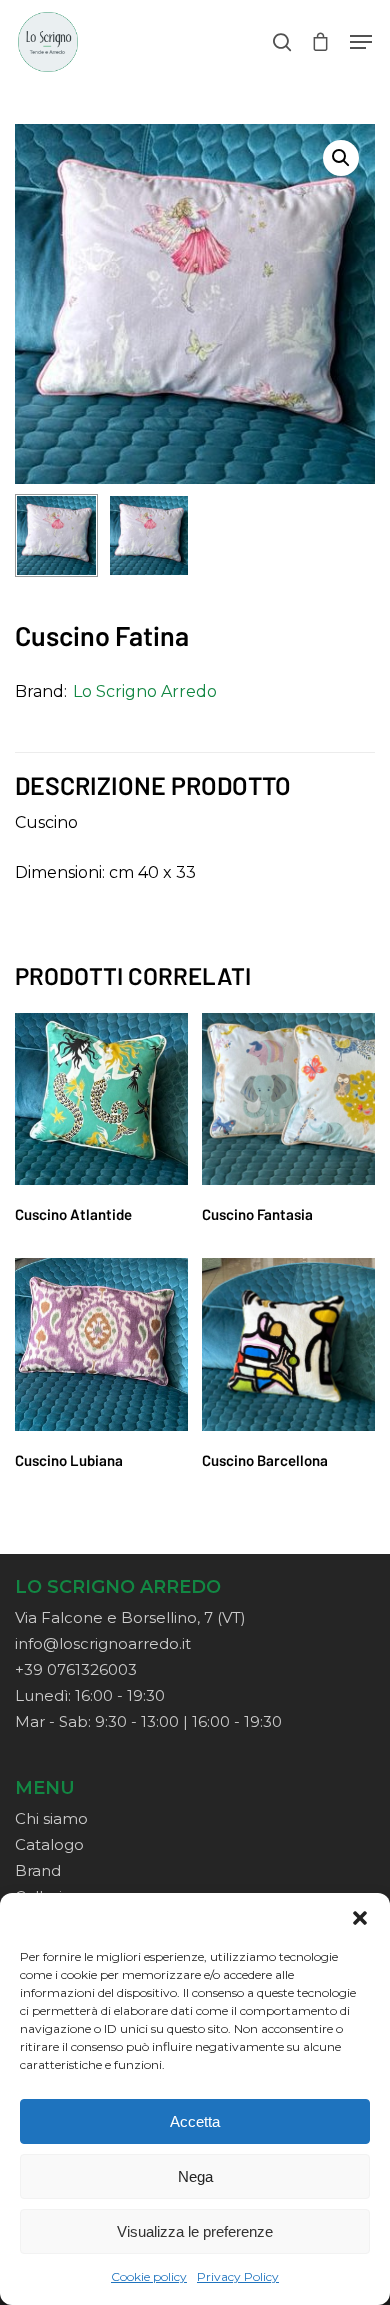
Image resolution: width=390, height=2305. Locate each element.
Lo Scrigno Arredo (145, 691)
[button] (360, 1918)
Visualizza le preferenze (195, 2231)
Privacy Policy (238, 2276)
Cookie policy (149, 2276)
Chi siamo (51, 1818)
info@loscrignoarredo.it (103, 1643)
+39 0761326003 (76, 1669)
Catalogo (49, 1844)
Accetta (195, 2121)
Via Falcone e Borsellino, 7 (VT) (130, 1617)
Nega (195, 2176)
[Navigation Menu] (361, 42)
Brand (38, 1870)
